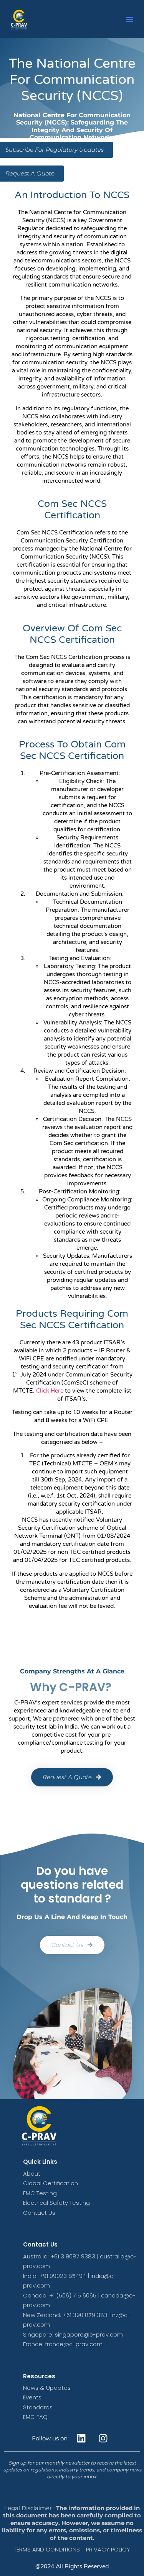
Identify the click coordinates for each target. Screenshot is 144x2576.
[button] (130, 19)
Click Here (50, 1391)
